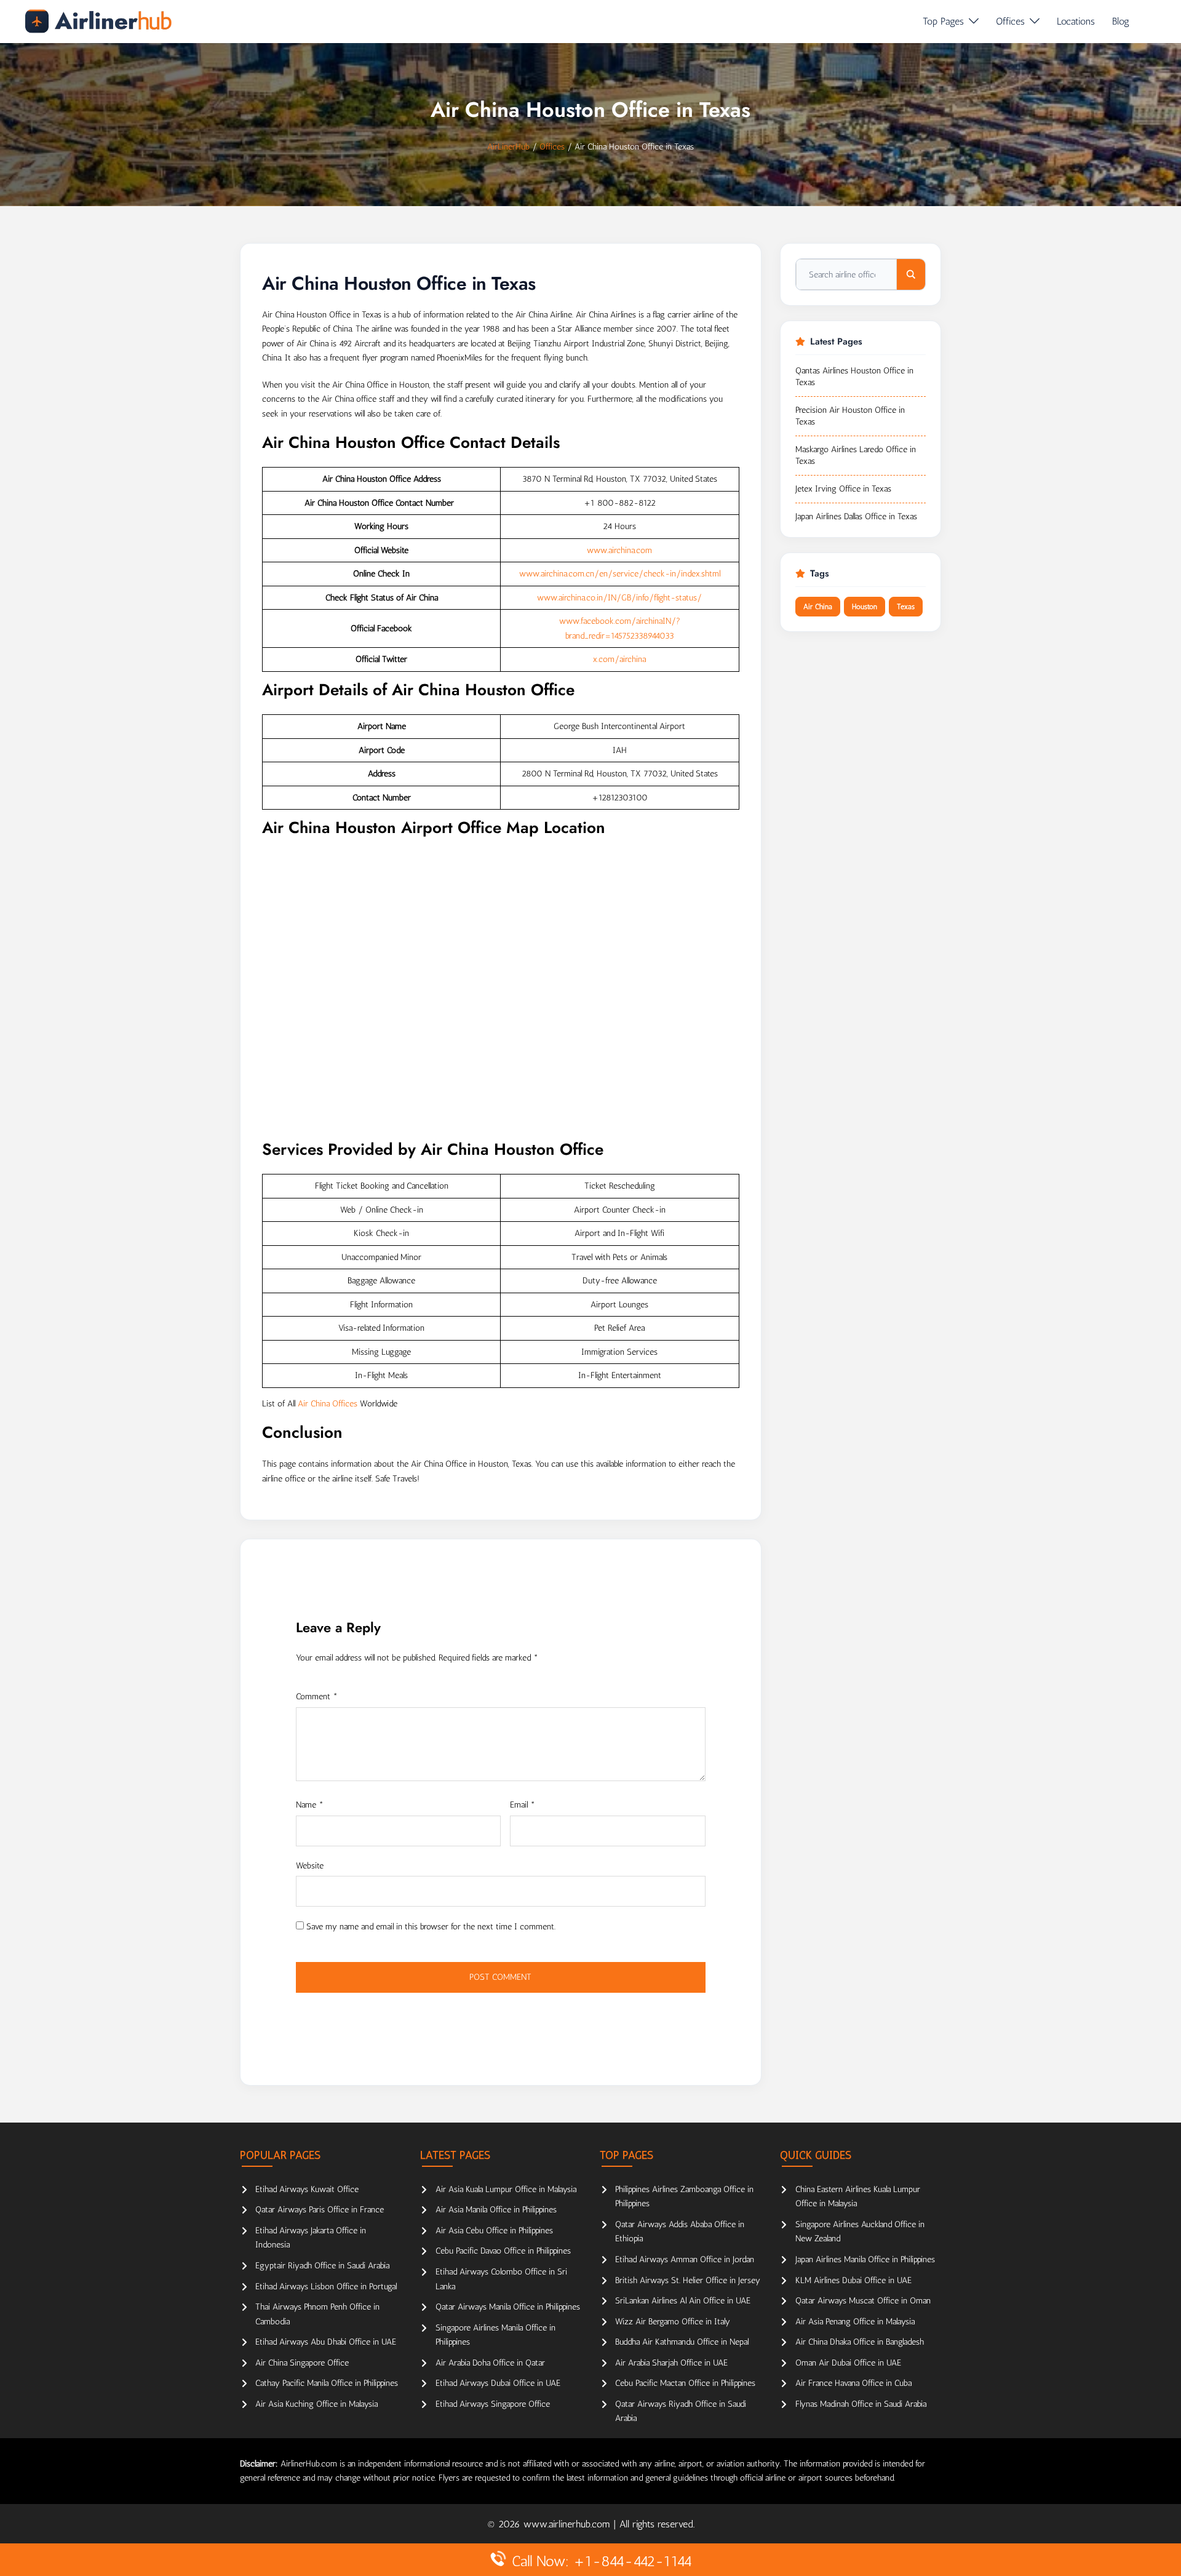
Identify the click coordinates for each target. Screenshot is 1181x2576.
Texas (906, 607)
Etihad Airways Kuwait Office (307, 2189)
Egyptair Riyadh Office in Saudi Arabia (322, 2266)
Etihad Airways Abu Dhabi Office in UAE (326, 2342)
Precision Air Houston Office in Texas (850, 416)
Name (310, 1805)
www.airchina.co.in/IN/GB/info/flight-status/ (619, 598)
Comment (317, 1697)
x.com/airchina (619, 659)
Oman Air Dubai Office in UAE (848, 2363)
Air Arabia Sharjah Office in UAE (671, 2363)
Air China (818, 607)
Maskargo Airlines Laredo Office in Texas (856, 456)
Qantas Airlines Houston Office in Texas (854, 377)
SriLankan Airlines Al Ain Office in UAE (683, 2301)
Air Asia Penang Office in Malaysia (855, 2322)
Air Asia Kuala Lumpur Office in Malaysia (506, 2189)
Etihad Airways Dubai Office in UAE (498, 2383)
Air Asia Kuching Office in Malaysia (316, 2404)
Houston (865, 607)
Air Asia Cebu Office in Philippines (494, 2231)
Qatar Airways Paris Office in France (320, 2210)
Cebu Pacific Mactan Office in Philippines (685, 2383)
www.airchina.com (619, 550)
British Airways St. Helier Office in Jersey (688, 2280)
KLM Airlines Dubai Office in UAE (853, 2280)
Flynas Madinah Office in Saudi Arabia (861, 2404)
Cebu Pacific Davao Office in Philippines (503, 2251)
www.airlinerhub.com (568, 2524)
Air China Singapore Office (302, 2363)
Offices (1010, 21)
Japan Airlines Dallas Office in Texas (856, 516)
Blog (1121, 21)
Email (523, 1805)
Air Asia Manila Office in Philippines (496, 2210)
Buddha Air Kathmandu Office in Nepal (682, 2342)
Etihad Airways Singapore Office (493, 2404)
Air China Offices (328, 1404)
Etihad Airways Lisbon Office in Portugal (326, 2287)
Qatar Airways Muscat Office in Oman (863, 2301)
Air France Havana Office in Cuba (853, 2383)
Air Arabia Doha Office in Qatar (490, 2363)
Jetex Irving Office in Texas (843, 489)
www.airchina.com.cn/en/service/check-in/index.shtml (620, 574)
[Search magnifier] (911, 274)
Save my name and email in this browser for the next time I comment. (431, 1927)
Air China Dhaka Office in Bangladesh (860, 2342)
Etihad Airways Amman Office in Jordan (685, 2259)
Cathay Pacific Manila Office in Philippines (327, 2383)
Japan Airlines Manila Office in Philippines (865, 2259)
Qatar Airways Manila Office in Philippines (508, 2307)
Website (310, 1866)
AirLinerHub (508, 147)
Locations (1076, 21)
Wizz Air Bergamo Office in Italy (673, 2322)
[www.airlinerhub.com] (98, 21)
